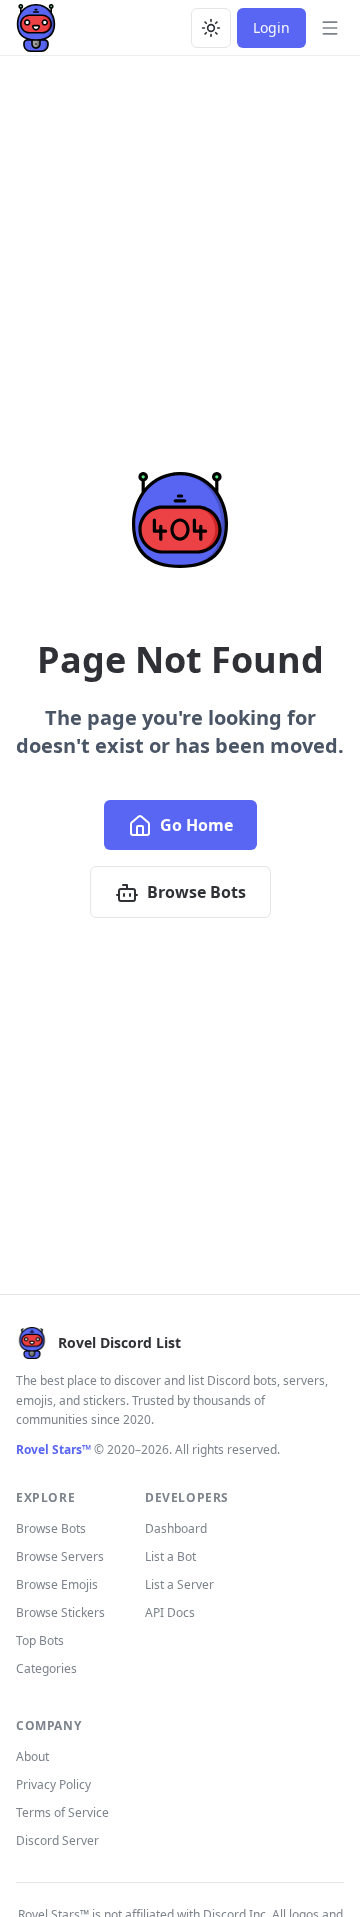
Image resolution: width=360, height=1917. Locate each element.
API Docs (170, 1612)
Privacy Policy (53, 1784)
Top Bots (40, 1640)
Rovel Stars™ (53, 1449)
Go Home (196, 825)
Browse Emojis (57, 1584)
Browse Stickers (60, 1612)
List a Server (179, 1584)
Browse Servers (60, 1556)
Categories (46, 1668)
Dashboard (176, 1528)
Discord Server (57, 1840)
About (32, 1756)
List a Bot (170, 1556)
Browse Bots (196, 892)
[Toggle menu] (330, 28)
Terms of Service (62, 1812)
